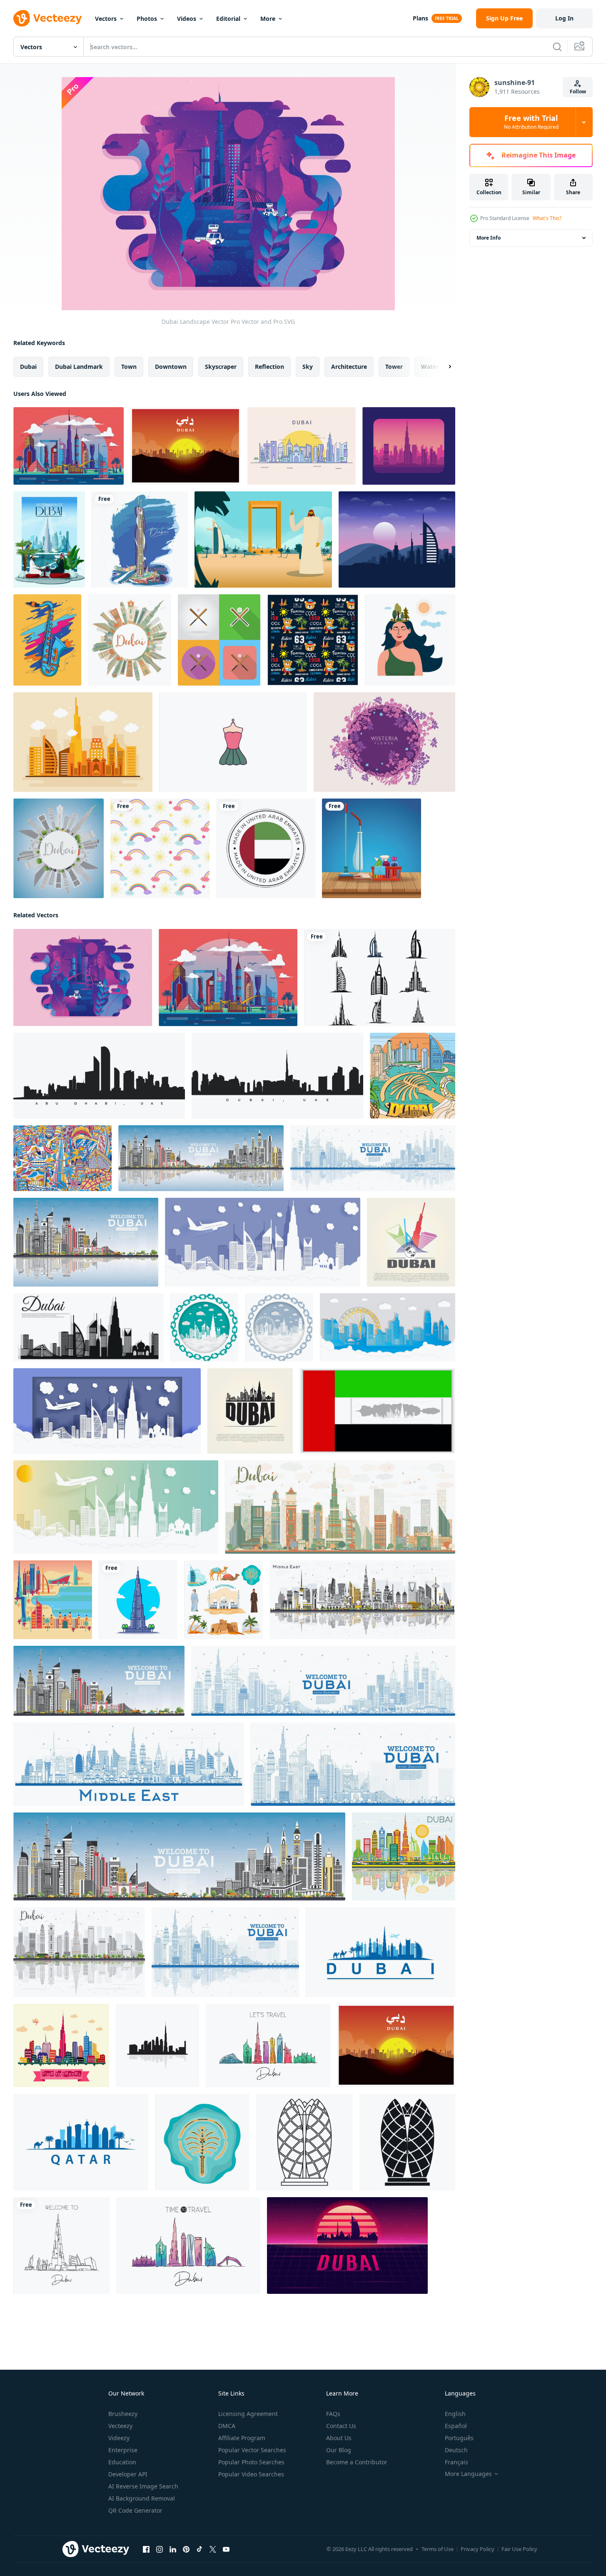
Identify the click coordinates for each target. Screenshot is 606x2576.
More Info (489, 238)
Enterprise (123, 2450)
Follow (578, 91)
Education (122, 2462)
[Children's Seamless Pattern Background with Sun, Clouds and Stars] (160, 848)
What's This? (547, 218)
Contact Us (341, 2426)
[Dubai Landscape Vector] (83, 978)
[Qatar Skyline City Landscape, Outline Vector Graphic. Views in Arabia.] (81, 2142)
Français (456, 2462)
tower (394, 367)
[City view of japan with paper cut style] (279, 1327)
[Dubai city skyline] (61, 2045)
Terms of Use (438, 2549)
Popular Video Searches (251, 2474)
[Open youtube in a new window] (226, 2549)
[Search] (557, 47)
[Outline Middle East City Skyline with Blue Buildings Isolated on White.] (129, 1764)
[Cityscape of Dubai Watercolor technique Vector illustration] (140, 539)
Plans (420, 18)
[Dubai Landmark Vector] (69, 446)
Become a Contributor (357, 2462)
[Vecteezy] (47, 18)
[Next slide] (443, 367)
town (129, 367)
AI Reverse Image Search (143, 2486)
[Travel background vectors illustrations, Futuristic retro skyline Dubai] (347, 2246)
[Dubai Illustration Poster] (186, 446)
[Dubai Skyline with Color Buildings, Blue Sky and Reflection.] (404, 1856)
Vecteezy (120, 2426)
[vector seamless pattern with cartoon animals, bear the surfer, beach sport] (313, 640)
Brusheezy (123, 2414)
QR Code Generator (135, 2510)
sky (308, 367)
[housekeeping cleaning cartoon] (372, 848)
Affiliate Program (242, 2438)
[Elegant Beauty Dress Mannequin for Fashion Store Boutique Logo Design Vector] (233, 742)
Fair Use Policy (519, 2549)
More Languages (468, 2474)
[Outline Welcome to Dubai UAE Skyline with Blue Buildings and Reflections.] (373, 1158)
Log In (564, 18)
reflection (269, 367)
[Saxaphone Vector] (47, 640)
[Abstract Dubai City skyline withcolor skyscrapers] (340, 1507)
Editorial (228, 19)
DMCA (227, 2426)
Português (459, 2438)
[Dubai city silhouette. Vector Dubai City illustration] (380, 978)
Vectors (106, 19)
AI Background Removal (142, 2498)
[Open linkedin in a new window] (173, 2549)
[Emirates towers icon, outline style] (304, 2142)
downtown (171, 367)
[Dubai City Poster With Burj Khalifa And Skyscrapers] (49, 539)
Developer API (128, 2474)
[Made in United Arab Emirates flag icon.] (266, 848)
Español (456, 2426)
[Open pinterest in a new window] (186, 2549)
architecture (349, 367)
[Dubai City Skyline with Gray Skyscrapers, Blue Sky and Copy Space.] (59, 848)
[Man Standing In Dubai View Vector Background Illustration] (263, 539)
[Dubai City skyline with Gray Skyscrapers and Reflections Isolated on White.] (79, 1952)
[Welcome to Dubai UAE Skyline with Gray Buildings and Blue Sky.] (99, 1681)
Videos (187, 19)
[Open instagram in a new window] (160, 2549)
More (268, 19)
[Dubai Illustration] (409, 446)
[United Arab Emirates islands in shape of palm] (202, 2142)
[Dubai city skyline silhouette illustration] (277, 1076)
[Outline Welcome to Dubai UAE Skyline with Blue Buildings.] (323, 1681)
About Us (339, 2438)
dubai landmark (79, 367)
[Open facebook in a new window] (146, 2549)
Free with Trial (531, 122)
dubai (28, 367)
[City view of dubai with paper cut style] (263, 1242)
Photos (147, 19)
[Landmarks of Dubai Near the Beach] (53, 1600)
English (455, 2414)
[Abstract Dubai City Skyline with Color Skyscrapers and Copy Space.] (130, 640)
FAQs (333, 2414)
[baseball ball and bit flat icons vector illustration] (219, 640)
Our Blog (339, 2450)
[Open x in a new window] (213, 2549)
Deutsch (456, 2450)
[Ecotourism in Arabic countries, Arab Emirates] (223, 1600)
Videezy (119, 2438)
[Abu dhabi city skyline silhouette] (99, 1076)
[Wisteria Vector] (384, 742)
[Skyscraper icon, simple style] (407, 2142)
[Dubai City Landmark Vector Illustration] (413, 1076)
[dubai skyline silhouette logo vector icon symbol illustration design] (157, 2045)
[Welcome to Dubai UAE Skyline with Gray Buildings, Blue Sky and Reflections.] (201, 1158)
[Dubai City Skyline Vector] (302, 446)
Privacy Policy (478, 2549)
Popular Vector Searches (252, 2450)
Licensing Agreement (248, 2414)
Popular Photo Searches (251, 2462)
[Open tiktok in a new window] (200, 2549)
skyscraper (221, 367)
